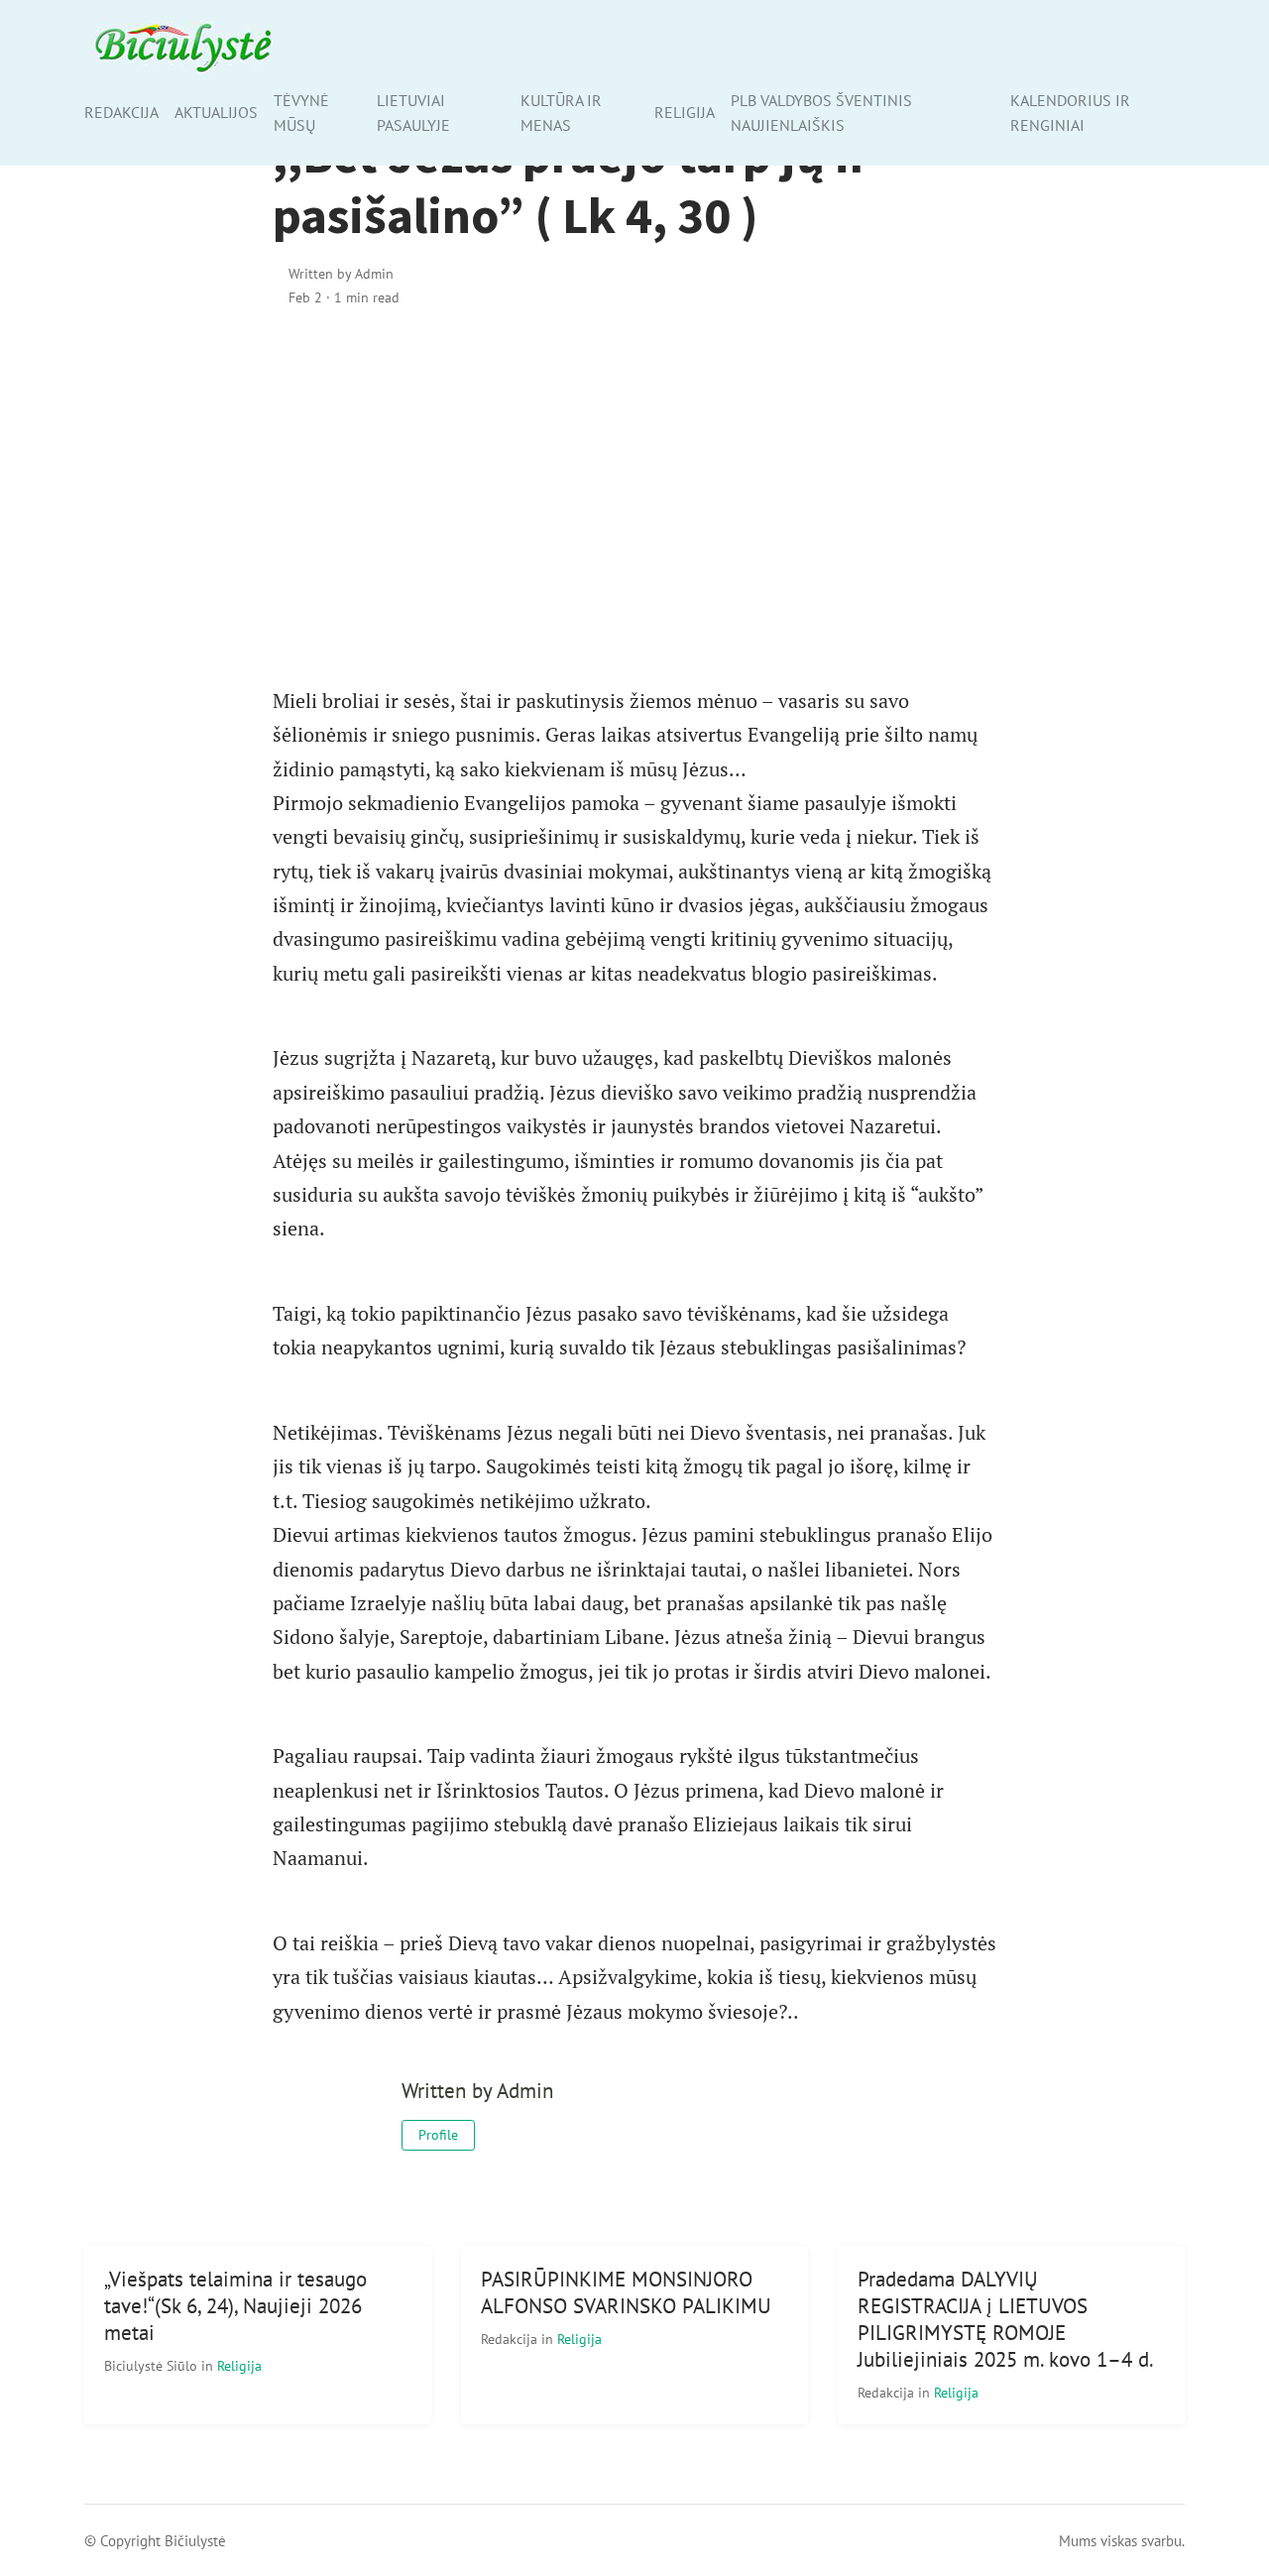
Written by (341, 273)
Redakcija (121, 112)
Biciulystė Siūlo (153, 2365)
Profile (438, 2135)
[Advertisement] (634, 495)
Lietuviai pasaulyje (413, 113)
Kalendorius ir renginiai (1070, 113)
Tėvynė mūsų (301, 113)
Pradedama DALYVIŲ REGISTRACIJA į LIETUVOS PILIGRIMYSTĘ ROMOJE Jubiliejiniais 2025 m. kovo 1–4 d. (1006, 2319)
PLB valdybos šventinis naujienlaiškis (821, 113)
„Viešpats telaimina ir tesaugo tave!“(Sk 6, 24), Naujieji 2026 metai (235, 2306)
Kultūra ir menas (561, 113)
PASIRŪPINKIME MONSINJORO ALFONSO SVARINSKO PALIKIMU (626, 2292)
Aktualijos (216, 112)
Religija (685, 112)
